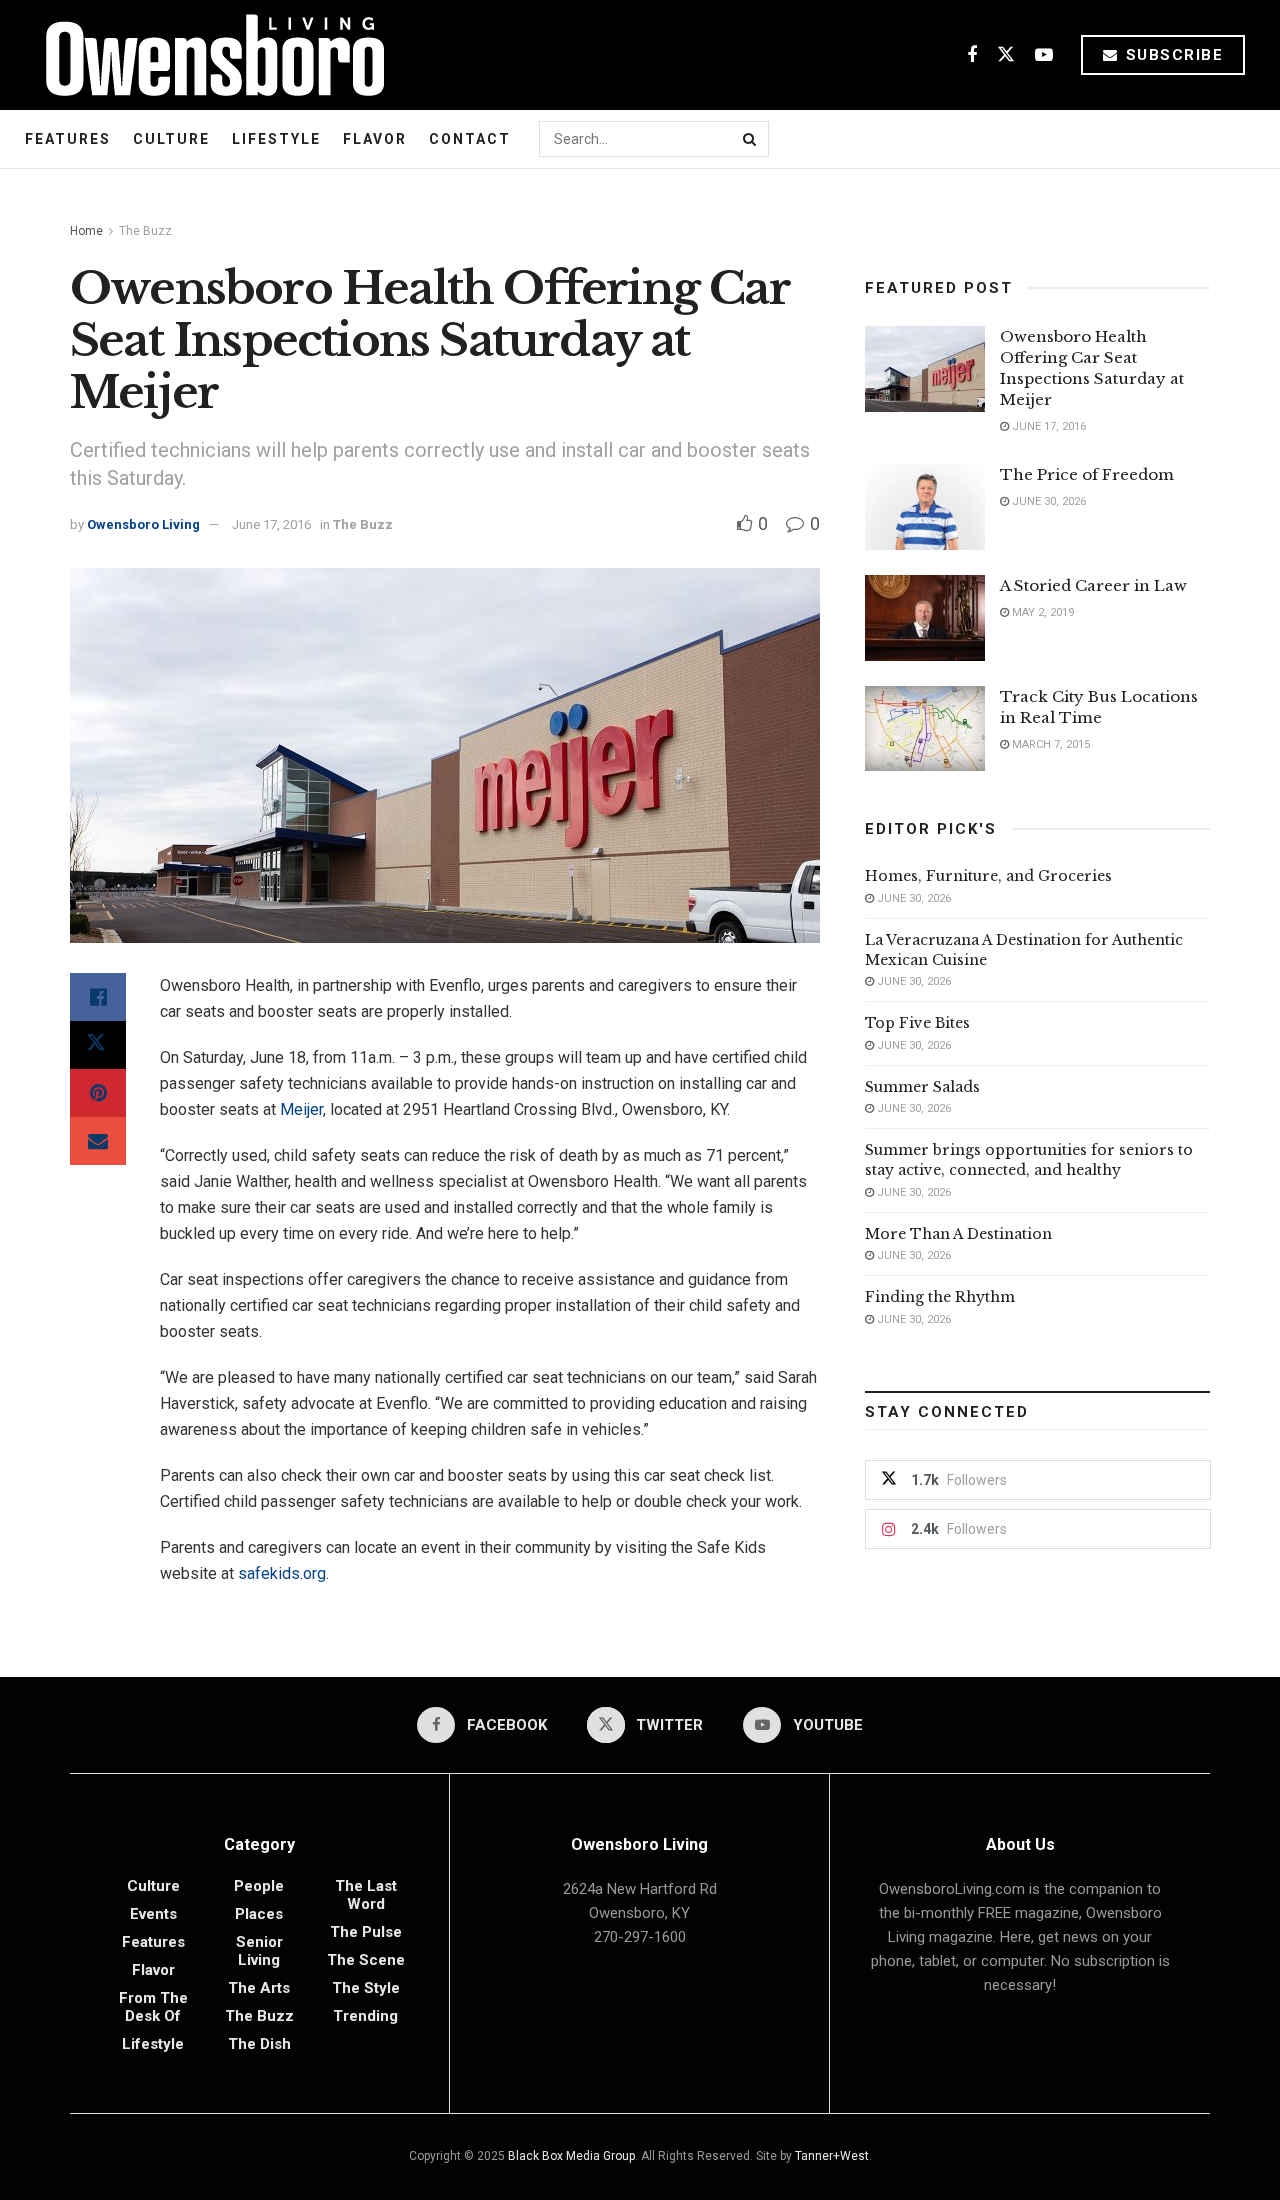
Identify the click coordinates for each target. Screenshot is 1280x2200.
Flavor (375, 139)
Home (86, 231)
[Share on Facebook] (98, 997)
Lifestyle (276, 139)
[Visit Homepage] (207, 55)
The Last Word (366, 1895)
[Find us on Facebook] (972, 55)
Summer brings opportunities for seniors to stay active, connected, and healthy (1029, 1160)
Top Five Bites (917, 1023)
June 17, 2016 (271, 524)
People (259, 1886)
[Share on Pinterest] (98, 1093)
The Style (366, 1988)
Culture (171, 139)
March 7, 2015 (1049, 744)
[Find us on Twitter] (1006, 55)
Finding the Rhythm (940, 1297)
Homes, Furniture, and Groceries (988, 876)
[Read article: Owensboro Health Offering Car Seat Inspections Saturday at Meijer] (925, 369)
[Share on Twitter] (98, 1045)
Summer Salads (922, 1087)
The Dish (259, 2044)
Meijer (301, 1109)
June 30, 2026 (1047, 501)
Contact (470, 139)
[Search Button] (751, 139)
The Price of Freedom (1087, 474)
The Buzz (145, 231)
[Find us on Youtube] (1044, 55)
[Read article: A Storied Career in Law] (925, 618)
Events (153, 1914)
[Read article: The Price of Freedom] (925, 507)
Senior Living (259, 1951)
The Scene (366, 1960)
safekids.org (282, 1573)
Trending (365, 2016)
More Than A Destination (958, 1234)
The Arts (259, 1988)
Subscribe (1171, 55)
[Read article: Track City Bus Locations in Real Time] (925, 729)
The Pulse (366, 1932)
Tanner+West (832, 2156)
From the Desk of (153, 2007)
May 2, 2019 (1041, 612)
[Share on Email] (98, 1141)
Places (259, 1914)
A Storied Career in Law (1093, 585)
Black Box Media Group (571, 2156)
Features (68, 139)
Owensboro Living (143, 524)
